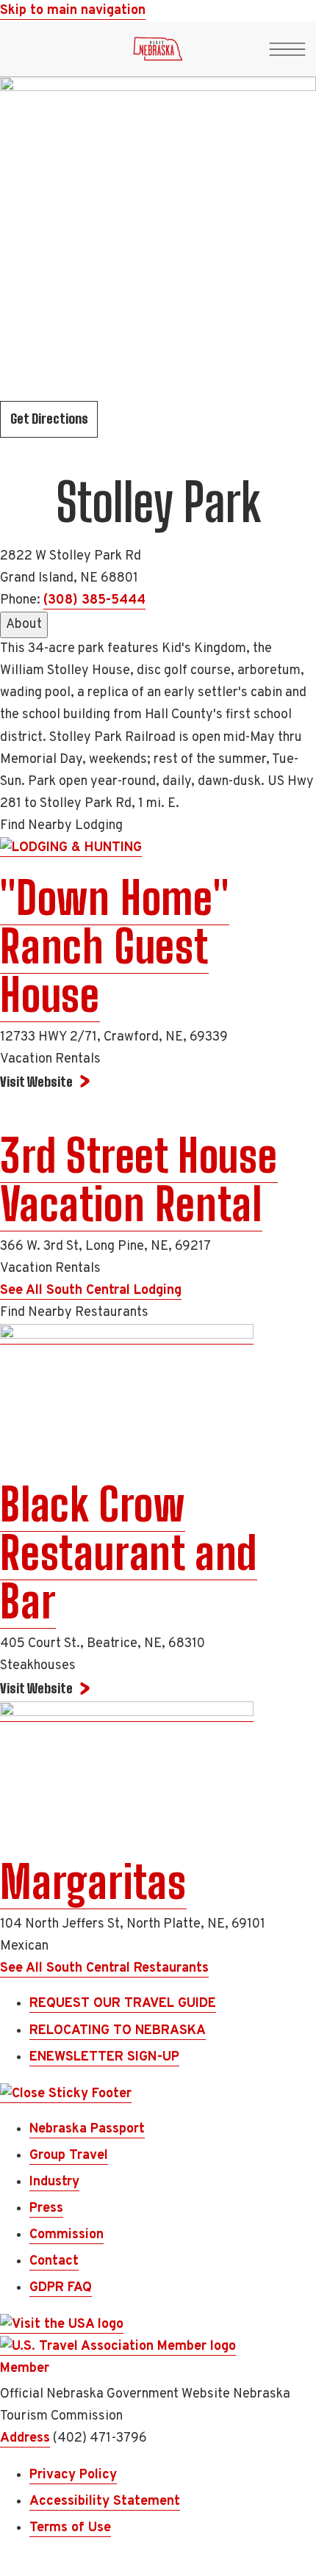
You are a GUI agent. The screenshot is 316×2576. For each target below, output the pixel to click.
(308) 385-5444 (94, 600)
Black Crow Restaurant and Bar (129, 1553)
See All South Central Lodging (91, 1291)
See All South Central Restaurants (104, 1968)
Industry (54, 2182)
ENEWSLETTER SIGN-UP (104, 2057)
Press (46, 2208)
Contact (54, 2261)
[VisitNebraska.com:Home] (158, 53)
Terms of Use (70, 2528)
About (24, 625)
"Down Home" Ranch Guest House (115, 947)
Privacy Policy (73, 2475)
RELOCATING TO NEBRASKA (118, 2031)
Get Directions (49, 419)
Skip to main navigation (73, 11)
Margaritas (93, 1882)
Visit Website (36, 1082)
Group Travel (69, 2156)
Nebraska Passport (87, 2129)
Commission (67, 2235)
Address (25, 2438)
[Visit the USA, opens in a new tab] (62, 2325)
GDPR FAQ (61, 2288)
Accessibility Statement (105, 2501)
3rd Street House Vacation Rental (139, 1180)
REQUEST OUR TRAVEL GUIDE (123, 2004)
